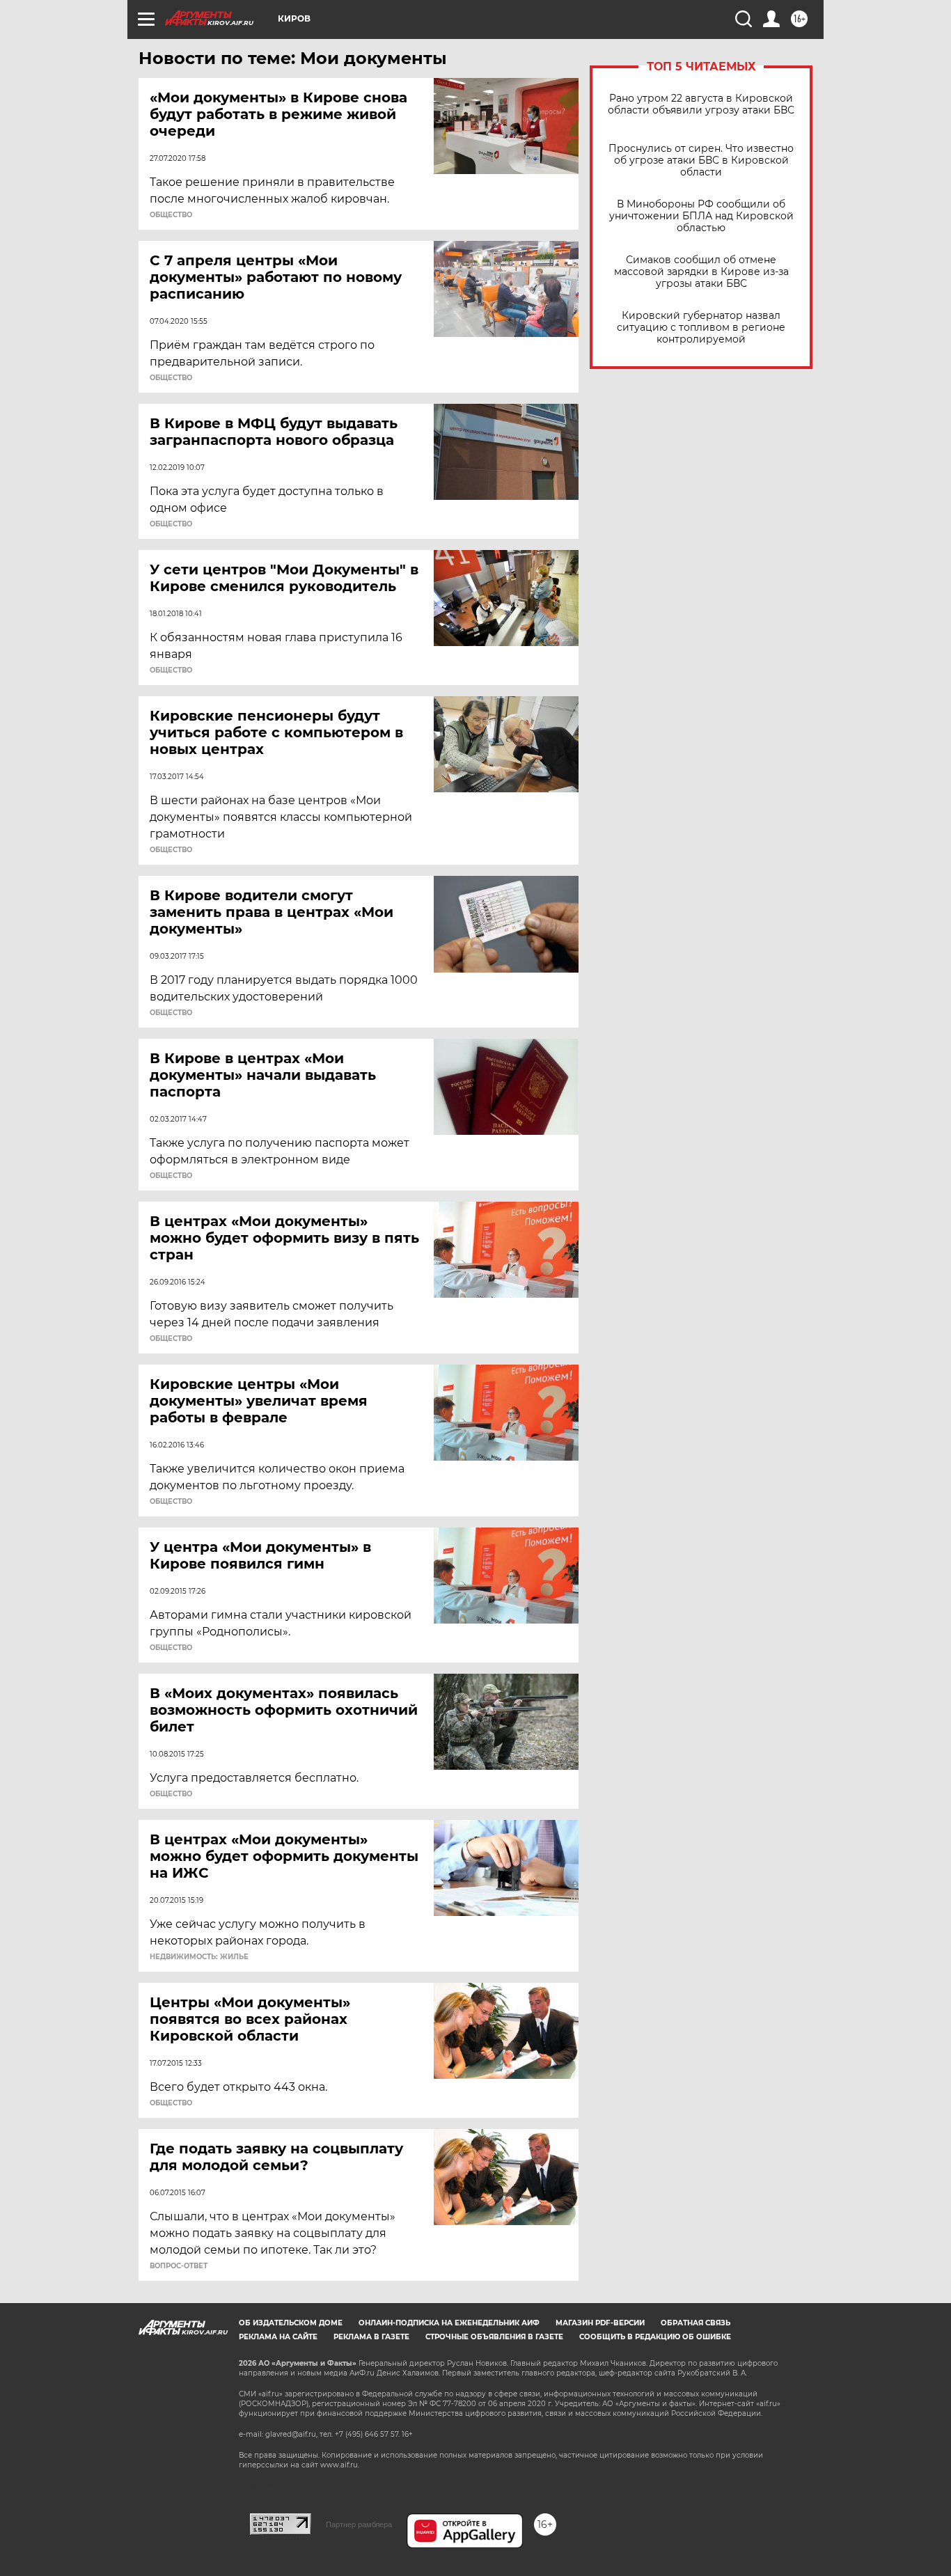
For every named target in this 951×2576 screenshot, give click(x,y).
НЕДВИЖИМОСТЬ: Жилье (199, 1957)
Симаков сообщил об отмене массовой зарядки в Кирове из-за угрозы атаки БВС (701, 272)
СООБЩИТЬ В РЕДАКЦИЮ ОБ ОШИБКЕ (655, 2337)
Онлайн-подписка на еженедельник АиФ (449, 2323)
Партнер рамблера (359, 2524)
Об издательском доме (291, 2323)
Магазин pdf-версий (600, 2323)
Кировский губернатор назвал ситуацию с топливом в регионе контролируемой (701, 328)
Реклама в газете (371, 2337)
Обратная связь (695, 2323)
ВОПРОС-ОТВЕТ (179, 2266)
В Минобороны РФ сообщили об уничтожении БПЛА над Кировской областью (701, 216)
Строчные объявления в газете (494, 2337)
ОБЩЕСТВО (171, 215)
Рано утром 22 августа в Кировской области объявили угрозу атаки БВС (701, 104)
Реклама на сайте (278, 2337)
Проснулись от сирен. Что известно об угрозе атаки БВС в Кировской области (701, 160)
